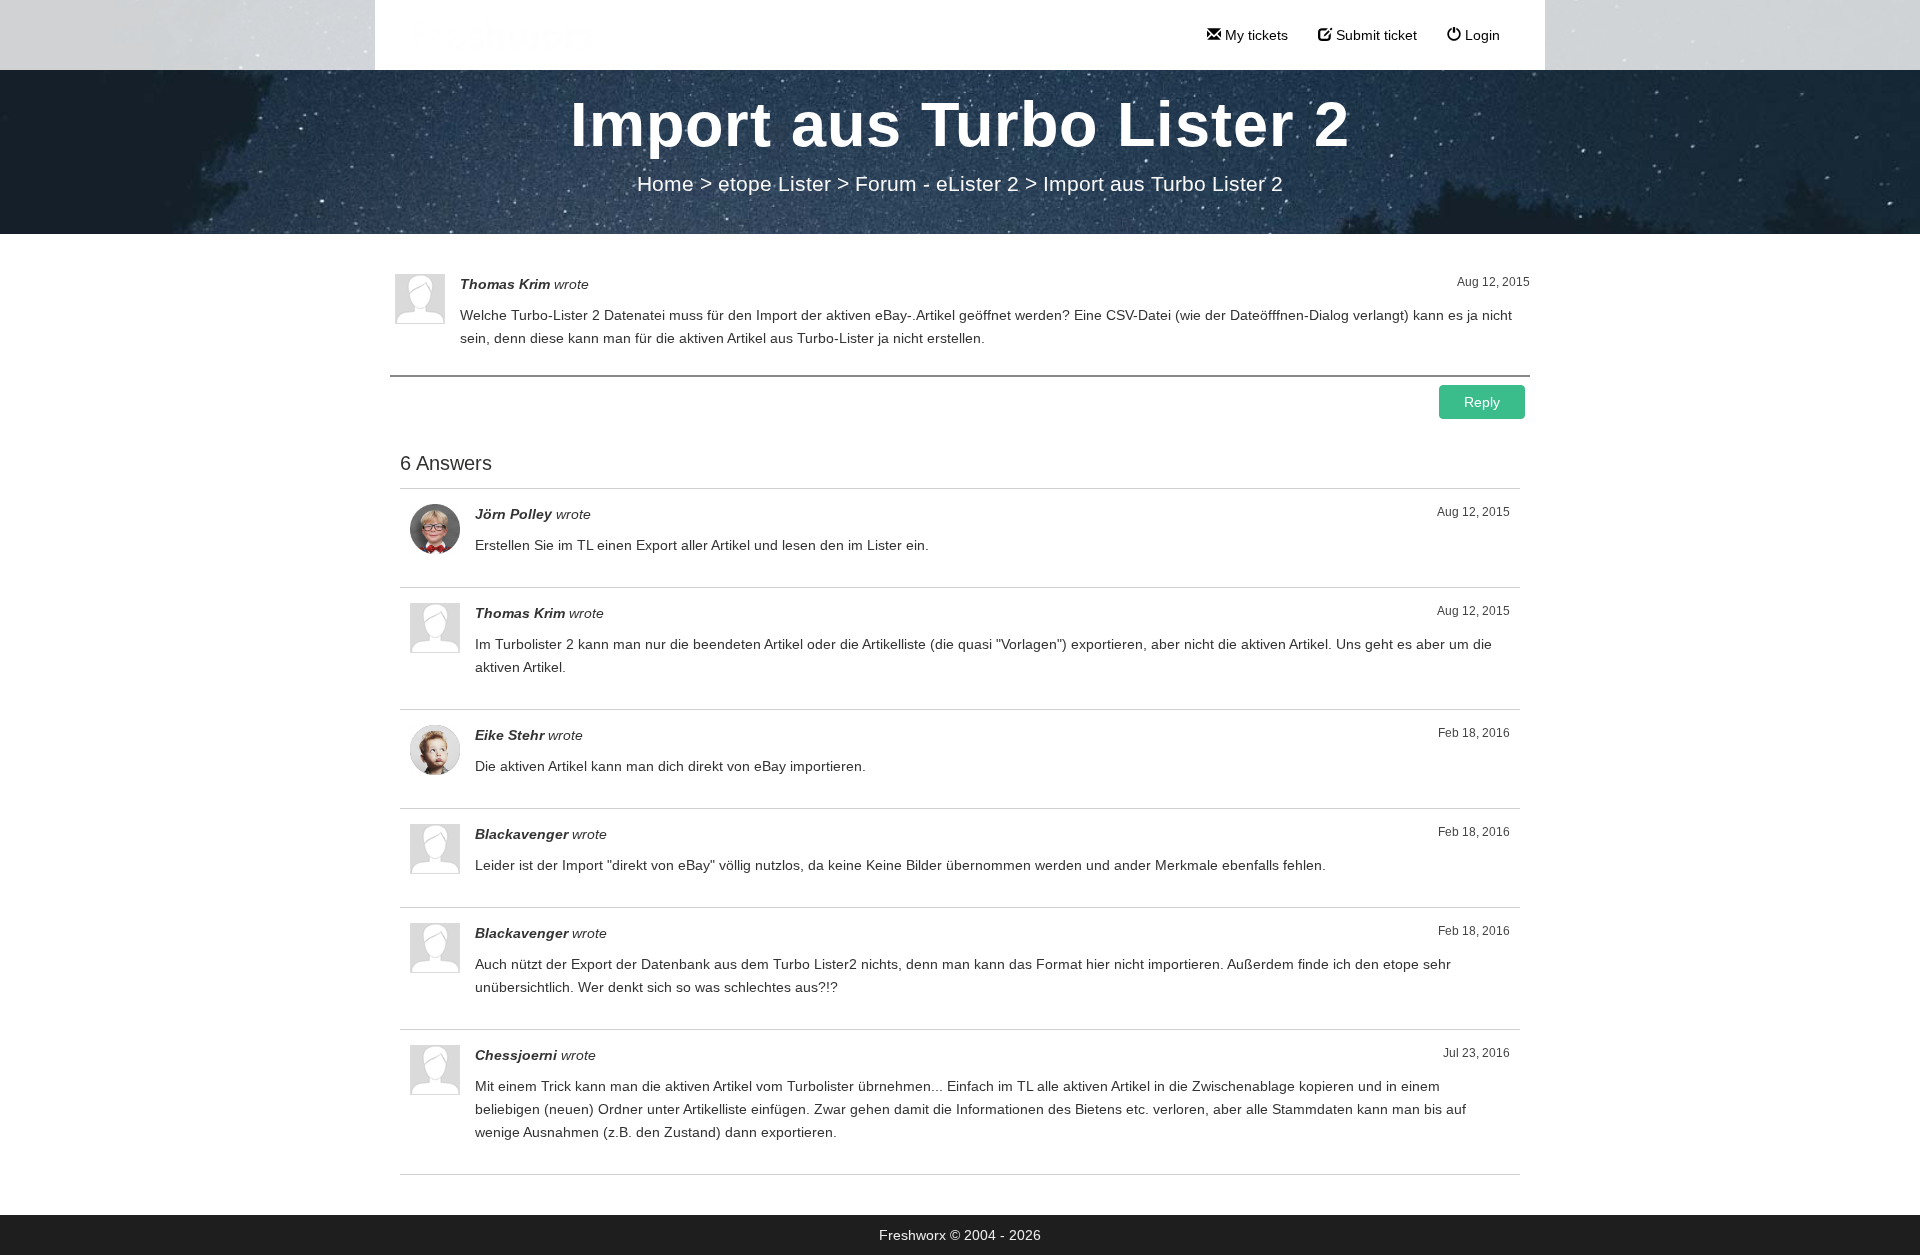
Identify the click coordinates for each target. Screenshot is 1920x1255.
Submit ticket (1374, 35)
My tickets (1254, 35)
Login (1480, 35)
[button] (1482, 402)
